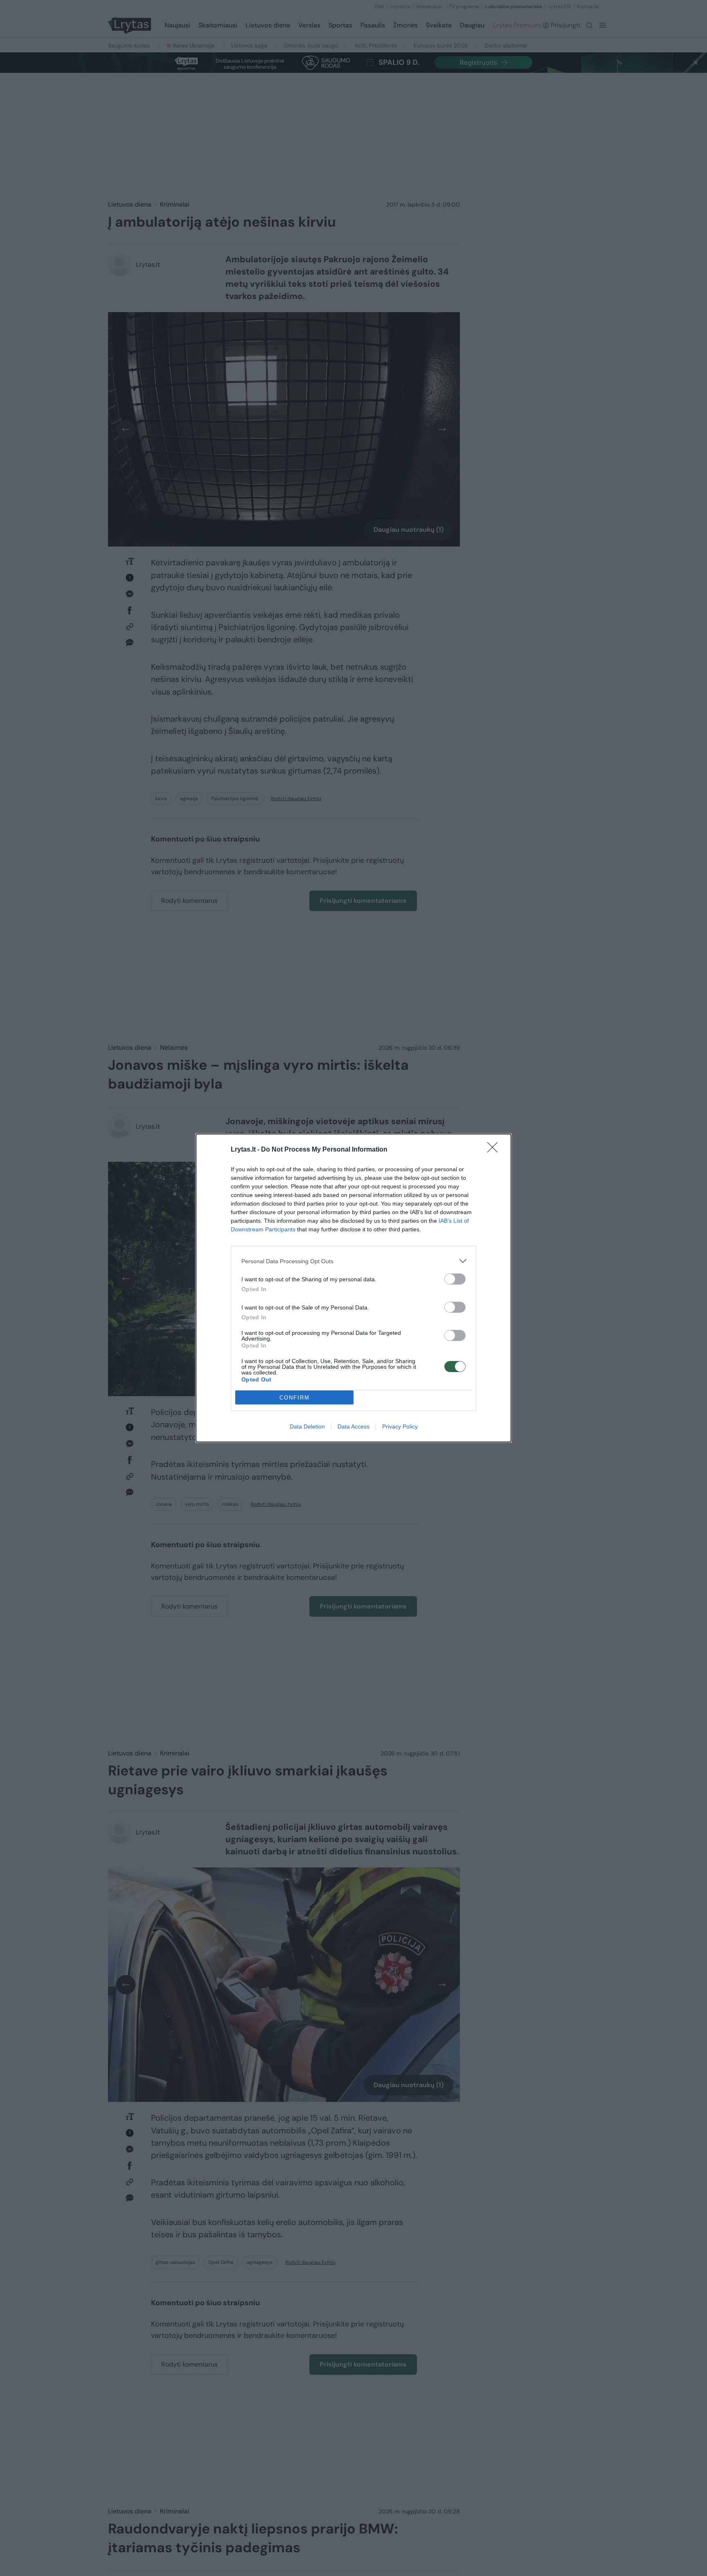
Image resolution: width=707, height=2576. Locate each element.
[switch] (455, 1279)
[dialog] (353, 1288)
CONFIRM (295, 1398)
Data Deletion (307, 1426)
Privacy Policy (400, 1426)
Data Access (353, 1426)
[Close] (495, 1150)
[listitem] (353, 1261)
